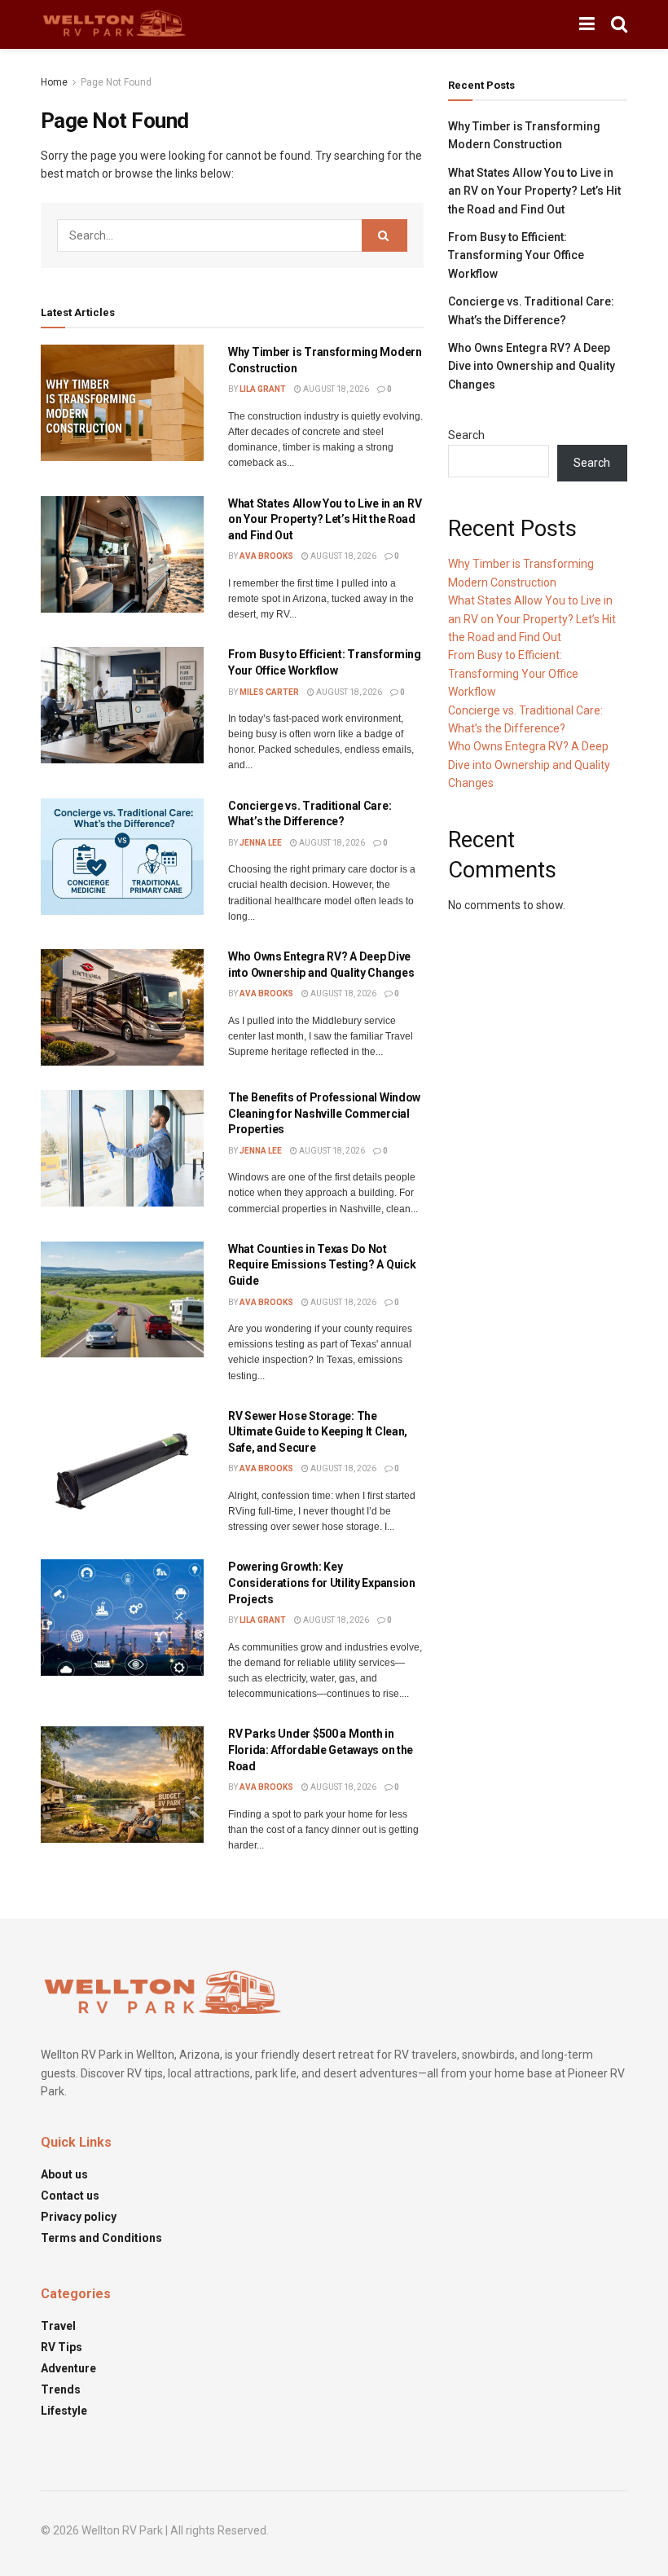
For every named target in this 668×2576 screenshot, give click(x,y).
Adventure (68, 2368)
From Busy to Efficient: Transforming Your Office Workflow (516, 255)
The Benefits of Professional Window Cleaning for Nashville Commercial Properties (324, 1113)
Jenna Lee (261, 843)
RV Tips (62, 2347)
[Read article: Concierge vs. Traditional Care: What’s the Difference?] (122, 857)
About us (64, 2174)
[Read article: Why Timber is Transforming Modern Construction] (122, 403)
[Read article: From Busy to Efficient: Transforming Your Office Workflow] (122, 705)
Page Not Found (116, 82)
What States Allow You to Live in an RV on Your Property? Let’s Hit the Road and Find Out (325, 519)
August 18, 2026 (335, 389)
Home (54, 82)
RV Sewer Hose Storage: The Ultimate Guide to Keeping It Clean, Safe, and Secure (318, 1432)
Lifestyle (64, 2411)
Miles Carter (269, 692)
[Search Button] (619, 24)
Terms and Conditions (101, 2238)
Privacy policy (79, 2217)
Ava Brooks (266, 556)
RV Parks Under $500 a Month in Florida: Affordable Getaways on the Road (321, 1750)
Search (466, 435)
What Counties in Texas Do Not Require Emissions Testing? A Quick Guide (322, 1265)
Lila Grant (263, 389)
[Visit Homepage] (114, 24)
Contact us (70, 2196)
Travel (58, 2326)
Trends (61, 2389)
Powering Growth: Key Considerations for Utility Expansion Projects (322, 1583)
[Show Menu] (587, 24)
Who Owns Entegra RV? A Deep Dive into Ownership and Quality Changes (532, 366)
